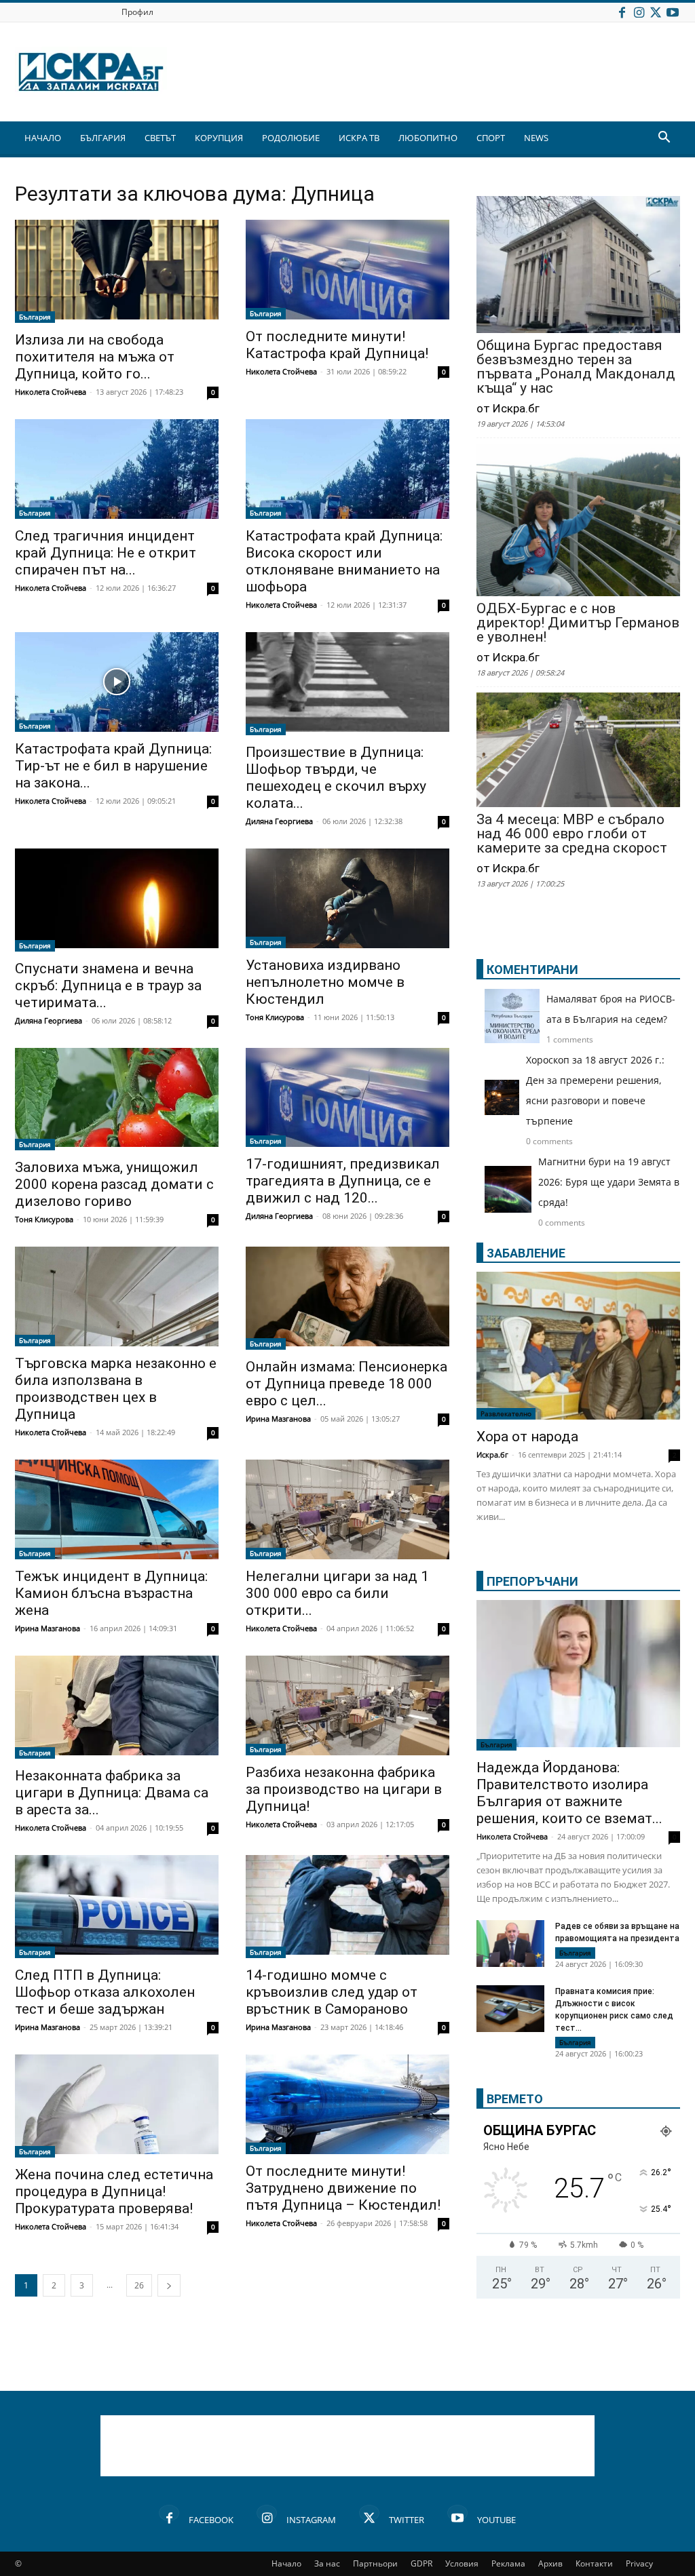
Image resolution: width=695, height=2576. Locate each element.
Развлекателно (506, 1413)
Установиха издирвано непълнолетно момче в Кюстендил (325, 982)
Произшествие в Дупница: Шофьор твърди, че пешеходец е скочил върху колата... (336, 778)
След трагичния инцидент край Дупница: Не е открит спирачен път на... (106, 553)
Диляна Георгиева (279, 821)
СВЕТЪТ (160, 138)
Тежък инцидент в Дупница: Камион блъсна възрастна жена (111, 1593)
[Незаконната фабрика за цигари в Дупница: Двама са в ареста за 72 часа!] (117, 1707)
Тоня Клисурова (275, 1017)
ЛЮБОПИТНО (428, 138)
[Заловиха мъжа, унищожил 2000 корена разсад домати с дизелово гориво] (117, 1099)
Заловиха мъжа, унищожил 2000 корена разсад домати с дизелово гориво (114, 1184)
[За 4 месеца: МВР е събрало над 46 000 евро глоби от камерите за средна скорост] (578, 751)
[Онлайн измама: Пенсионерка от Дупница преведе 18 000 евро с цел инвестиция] (347, 1298)
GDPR (421, 2563)
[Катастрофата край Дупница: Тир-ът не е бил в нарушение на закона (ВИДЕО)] (117, 682)
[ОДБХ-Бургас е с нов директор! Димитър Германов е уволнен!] (578, 521)
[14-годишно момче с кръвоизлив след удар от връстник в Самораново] (347, 1907)
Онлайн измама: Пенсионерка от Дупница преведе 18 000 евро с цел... (346, 1384)
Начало (286, 2563)
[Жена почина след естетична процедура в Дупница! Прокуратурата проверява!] (117, 2106)
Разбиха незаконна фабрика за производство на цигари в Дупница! (344, 1789)
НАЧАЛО (43, 138)
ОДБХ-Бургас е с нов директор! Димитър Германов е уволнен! (578, 623)
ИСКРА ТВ (359, 138)
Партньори (375, 2563)
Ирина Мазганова (278, 1419)
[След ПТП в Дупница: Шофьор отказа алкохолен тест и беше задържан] (117, 1907)
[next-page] (169, 2285)
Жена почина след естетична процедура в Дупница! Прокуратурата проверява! (114, 2191)
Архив (550, 2563)
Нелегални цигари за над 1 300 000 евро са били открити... (337, 1593)
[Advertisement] (347, 2446)
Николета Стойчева (51, 392)
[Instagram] (639, 12)
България (35, 317)
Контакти (594, 2563)
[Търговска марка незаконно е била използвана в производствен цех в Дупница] (117, 1296)
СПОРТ (491, 138)
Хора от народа (527, 1437)
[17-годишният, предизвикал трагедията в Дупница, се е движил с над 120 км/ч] (347, 1098)
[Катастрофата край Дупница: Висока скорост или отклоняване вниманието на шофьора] (347, 469)
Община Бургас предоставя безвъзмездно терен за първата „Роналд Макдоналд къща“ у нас (576, 367)
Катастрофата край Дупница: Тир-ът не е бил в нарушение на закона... (113, 766)
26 (139, 2285)
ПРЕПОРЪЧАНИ (532, 1581)
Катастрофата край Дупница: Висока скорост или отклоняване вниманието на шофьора (344, 561)
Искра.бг (492, 1455)
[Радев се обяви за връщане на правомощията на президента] (510, 1944)
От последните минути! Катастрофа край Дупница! (337, 345)
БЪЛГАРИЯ (103, 138)
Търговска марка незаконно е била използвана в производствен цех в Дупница (116, 1389)
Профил (137, 12)
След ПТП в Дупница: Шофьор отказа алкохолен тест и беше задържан (105, 1992)
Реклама (508, 2563)
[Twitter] (656, 12)
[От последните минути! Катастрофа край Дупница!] (347, 270)
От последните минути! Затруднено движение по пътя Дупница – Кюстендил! (343, 2188)
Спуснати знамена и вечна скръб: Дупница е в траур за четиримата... (108, 985)
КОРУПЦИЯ (219, 138)
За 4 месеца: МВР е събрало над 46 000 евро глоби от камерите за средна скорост (572, 834)
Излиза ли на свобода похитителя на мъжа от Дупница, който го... (95, 357)
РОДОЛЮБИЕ (291, 138)
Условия (462, 2563)
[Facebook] (622, 12)
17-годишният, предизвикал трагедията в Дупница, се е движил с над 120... (343, 1181)
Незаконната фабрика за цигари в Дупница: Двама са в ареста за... (112, 1793)
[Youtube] (673, 12)
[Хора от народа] (578, 1346)
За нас (327, 2563)
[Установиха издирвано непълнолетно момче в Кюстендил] (347, 898)
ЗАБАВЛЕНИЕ (526, 1253)
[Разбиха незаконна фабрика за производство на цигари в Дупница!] (347, 1705)
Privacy (639, 2563)
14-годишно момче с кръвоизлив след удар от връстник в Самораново (332, 1992)
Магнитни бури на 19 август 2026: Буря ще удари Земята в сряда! (609, 1182)
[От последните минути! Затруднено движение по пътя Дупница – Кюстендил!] (347, 2104)
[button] (664, 139)
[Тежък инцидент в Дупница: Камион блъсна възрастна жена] (117, 1509)
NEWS (536, 138)
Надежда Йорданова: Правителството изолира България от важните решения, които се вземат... (569, 1793)
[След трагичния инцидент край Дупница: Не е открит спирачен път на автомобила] (117, 469)
